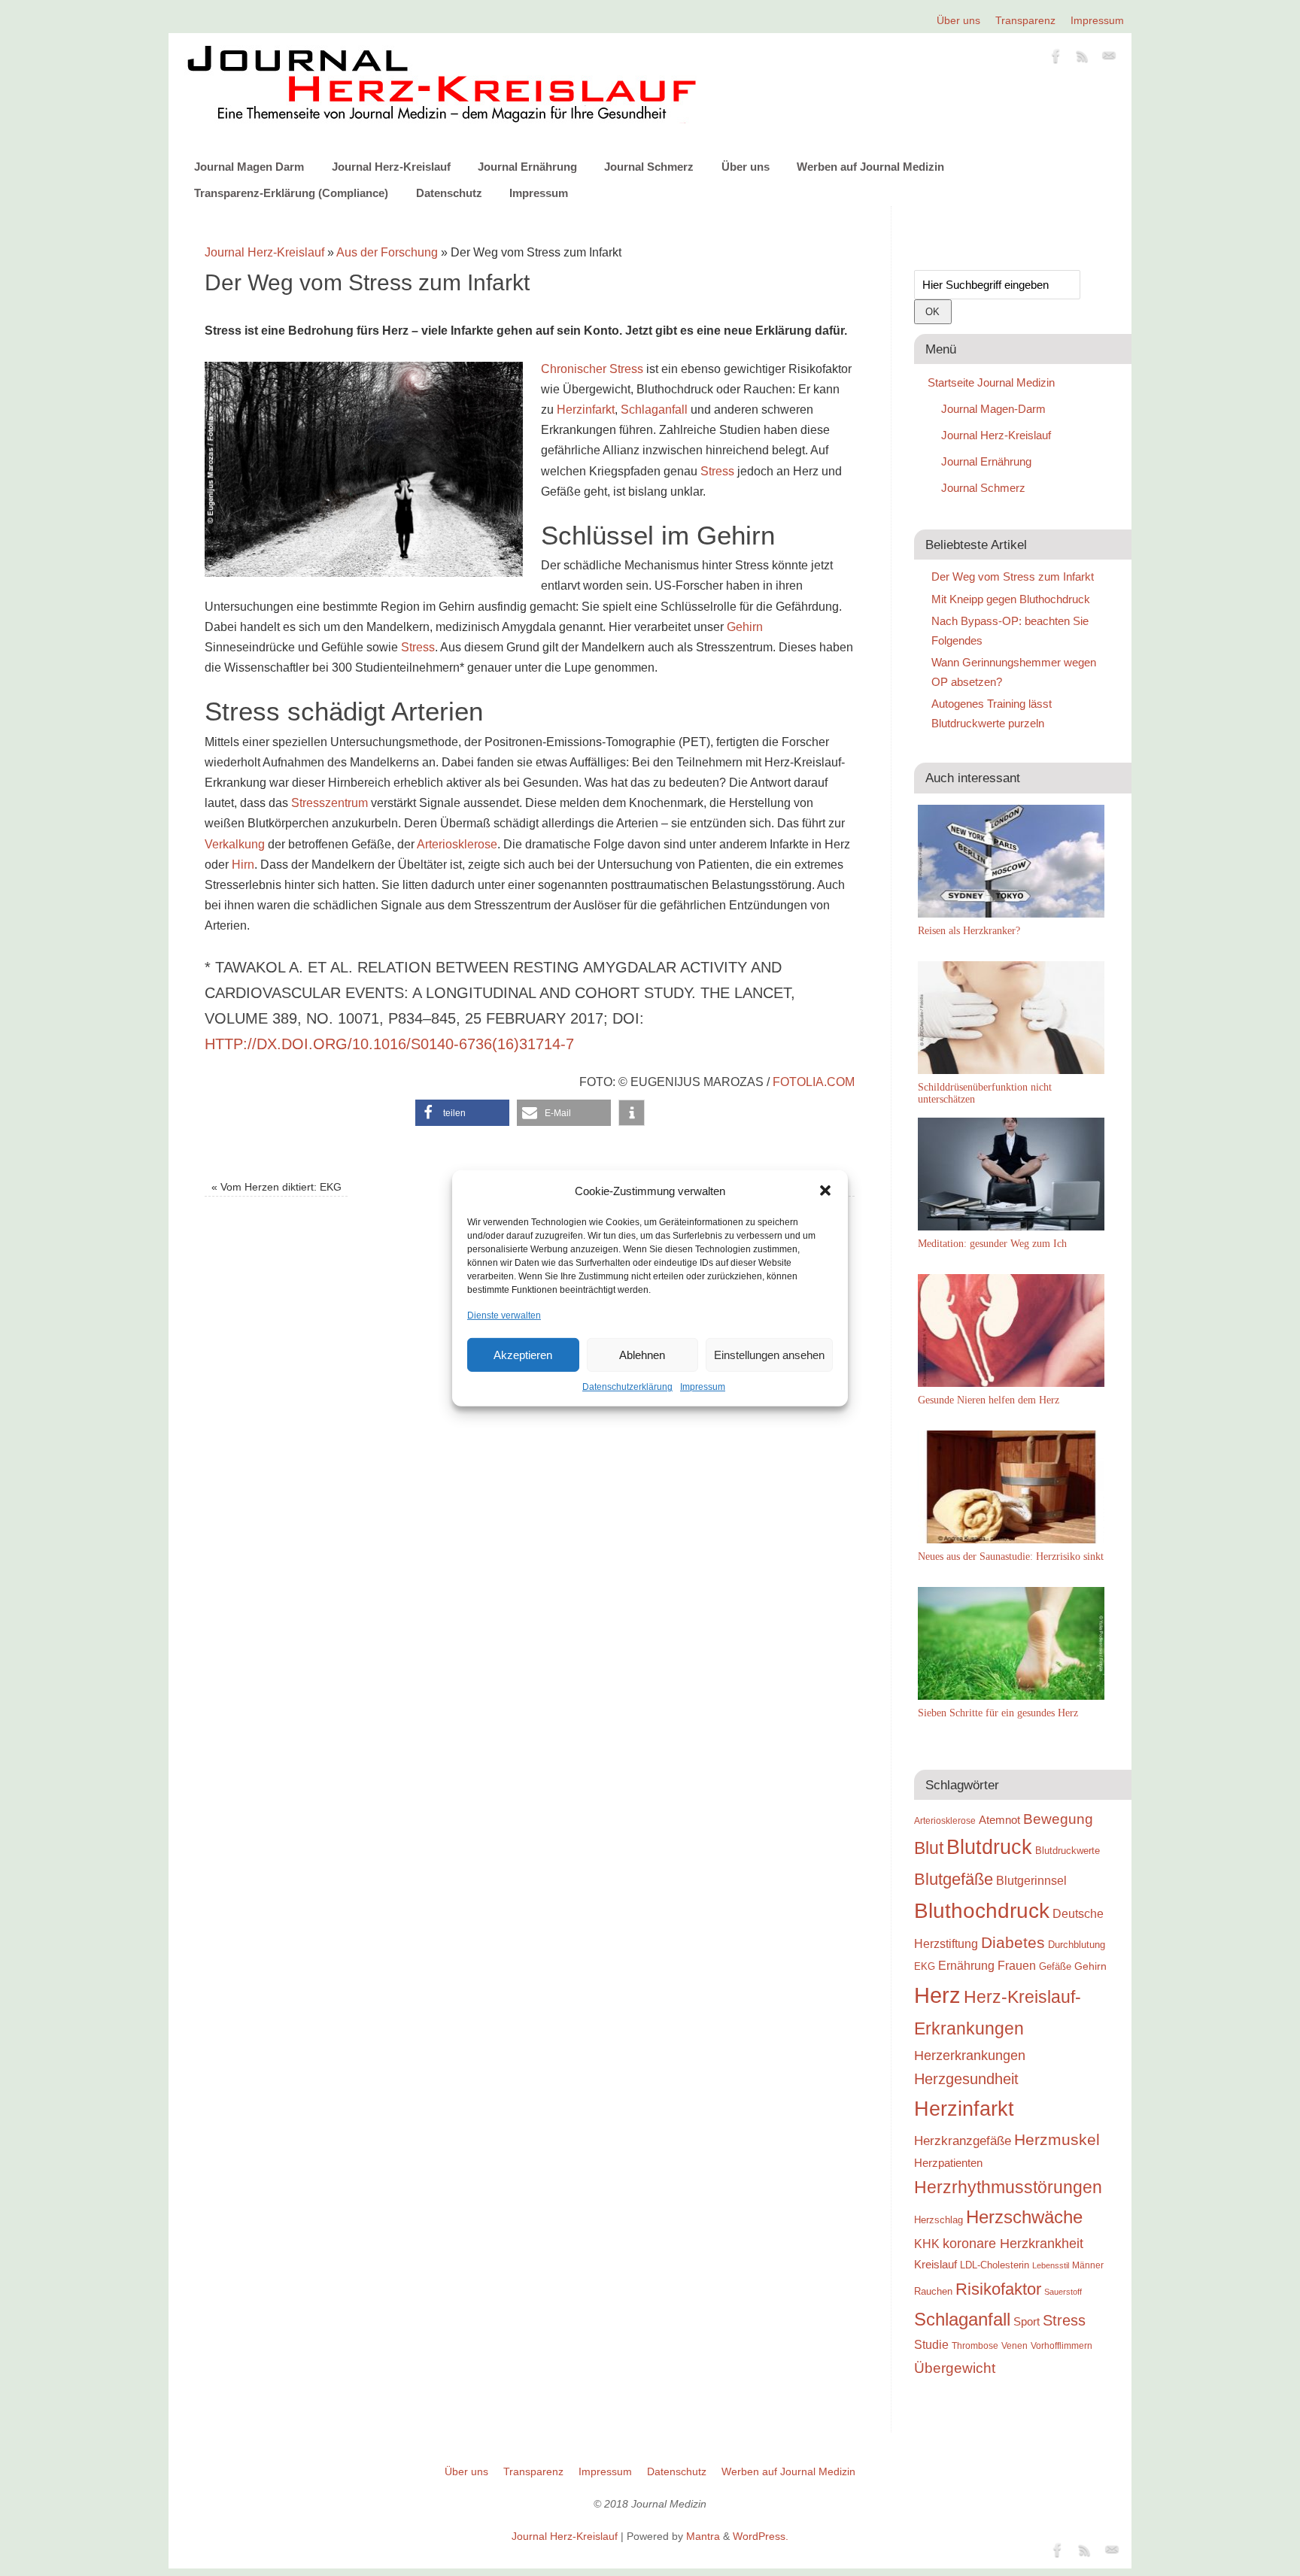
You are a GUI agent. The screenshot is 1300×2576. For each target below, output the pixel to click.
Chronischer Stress (592, 369)
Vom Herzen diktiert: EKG (276, 1187)
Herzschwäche (1024, 2217)
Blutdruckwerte (1068, 1851)
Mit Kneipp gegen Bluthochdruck (1011, 599)
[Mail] (1109, 59)
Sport (1027, 2321)
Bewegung (1058, 1819)
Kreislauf (936, 2265)
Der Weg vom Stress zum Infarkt (1013, 576)
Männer (1088, 2265)
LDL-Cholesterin (995, 2265)
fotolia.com (814, 1082)
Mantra (703, 2536)
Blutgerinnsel (1031, 1880)
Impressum (703, 1387)
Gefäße (1055, 1966)
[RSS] (1083, 59)
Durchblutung (1077, 1945)
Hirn (243, 865)
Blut (929, 1848)
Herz (937, 1995)
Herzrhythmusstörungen (1008, 2187)
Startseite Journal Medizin (991, 382)
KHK (927, 2244)
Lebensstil (1051, 2265)
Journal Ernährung (527, 167)
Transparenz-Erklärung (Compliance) (291, 193)
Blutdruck (989, 1847)
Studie (931, 2344)
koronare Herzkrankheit (1013, 2244)
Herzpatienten (948, 2163)
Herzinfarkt (586, 410)
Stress (717, 471)
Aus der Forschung (387, 252)
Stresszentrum (330, 803)
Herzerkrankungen (970, 2056)
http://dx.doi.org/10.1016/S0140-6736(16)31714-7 (389, 1044)
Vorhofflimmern (1062, 2346)
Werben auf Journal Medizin (870, 167)
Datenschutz (449, 193)
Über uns (958, 20)
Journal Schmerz (649, 167)
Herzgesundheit (966, 2079)
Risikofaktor (998, 2289)
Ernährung (966, 1965)
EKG (925, 1966)
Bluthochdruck (982, 1911)
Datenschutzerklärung (627, 1387)
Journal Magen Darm (249, 167)
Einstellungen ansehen (769, 1355)
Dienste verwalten (504, 1315)
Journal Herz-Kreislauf (391, 167)
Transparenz (1025, 20)
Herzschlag (939, 2220)
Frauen (1017, 1966)
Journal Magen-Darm (993, 409)
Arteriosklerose (457, 844)
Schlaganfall (654, 410)
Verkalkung (235, 844)
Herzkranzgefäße (963, 2141)
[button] (825, 1191)
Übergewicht (955, 2368)
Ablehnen (642, 1355)
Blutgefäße (954, 1879)
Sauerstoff (1063, 2292)
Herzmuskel (1057, 2140)
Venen (1014, 2345)
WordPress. (761, 2536)
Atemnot (999, 1820)
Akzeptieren (523, 1355)
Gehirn (745, 627)
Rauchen (933, 2291)
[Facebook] (1056, 59)
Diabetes (1013, 1942)
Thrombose (975, 2345)
